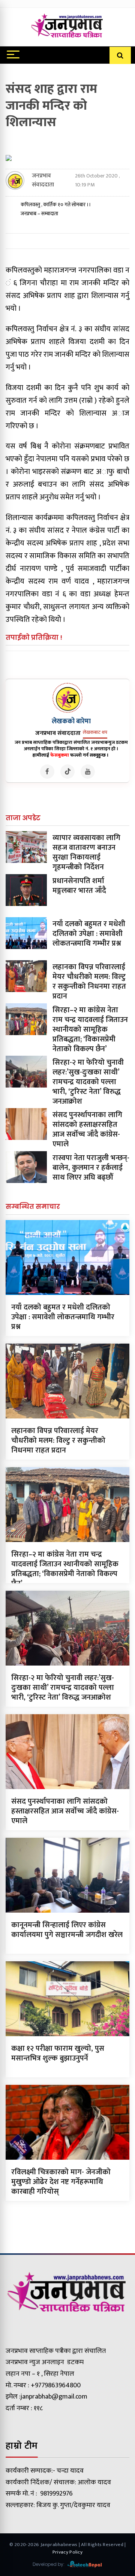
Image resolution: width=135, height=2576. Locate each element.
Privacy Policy (67, 2552)
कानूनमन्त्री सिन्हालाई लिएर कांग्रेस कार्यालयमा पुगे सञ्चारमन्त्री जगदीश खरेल (67, 1930)
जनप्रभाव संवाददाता (43, 180)
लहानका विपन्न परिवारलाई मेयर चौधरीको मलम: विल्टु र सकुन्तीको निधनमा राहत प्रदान (89, 982)
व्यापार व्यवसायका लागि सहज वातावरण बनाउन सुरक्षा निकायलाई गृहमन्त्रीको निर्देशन (86, 852)
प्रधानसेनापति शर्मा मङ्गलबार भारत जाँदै (79, 886)
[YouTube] (88, 772)
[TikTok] (67, 772)
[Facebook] (47, 772)
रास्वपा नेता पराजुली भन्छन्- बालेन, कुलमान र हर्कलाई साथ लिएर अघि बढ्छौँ (91, 1168)
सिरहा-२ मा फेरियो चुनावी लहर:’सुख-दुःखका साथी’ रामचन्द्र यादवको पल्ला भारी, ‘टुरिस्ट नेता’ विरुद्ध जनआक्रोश (88, 1082)
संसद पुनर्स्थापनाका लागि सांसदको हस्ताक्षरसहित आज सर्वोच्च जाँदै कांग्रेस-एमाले (87, 1129)
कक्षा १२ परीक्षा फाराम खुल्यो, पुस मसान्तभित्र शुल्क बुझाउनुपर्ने (58, 2053)
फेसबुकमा (60, 755)
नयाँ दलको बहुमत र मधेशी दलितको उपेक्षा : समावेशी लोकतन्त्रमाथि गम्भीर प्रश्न (89, 934)
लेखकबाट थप (95, 732)
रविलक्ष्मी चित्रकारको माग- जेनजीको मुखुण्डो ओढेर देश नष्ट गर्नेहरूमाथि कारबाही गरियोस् (61, 2182)
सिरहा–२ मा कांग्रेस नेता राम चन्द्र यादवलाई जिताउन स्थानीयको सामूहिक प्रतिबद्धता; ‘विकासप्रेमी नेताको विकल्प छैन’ (90, 1030)
